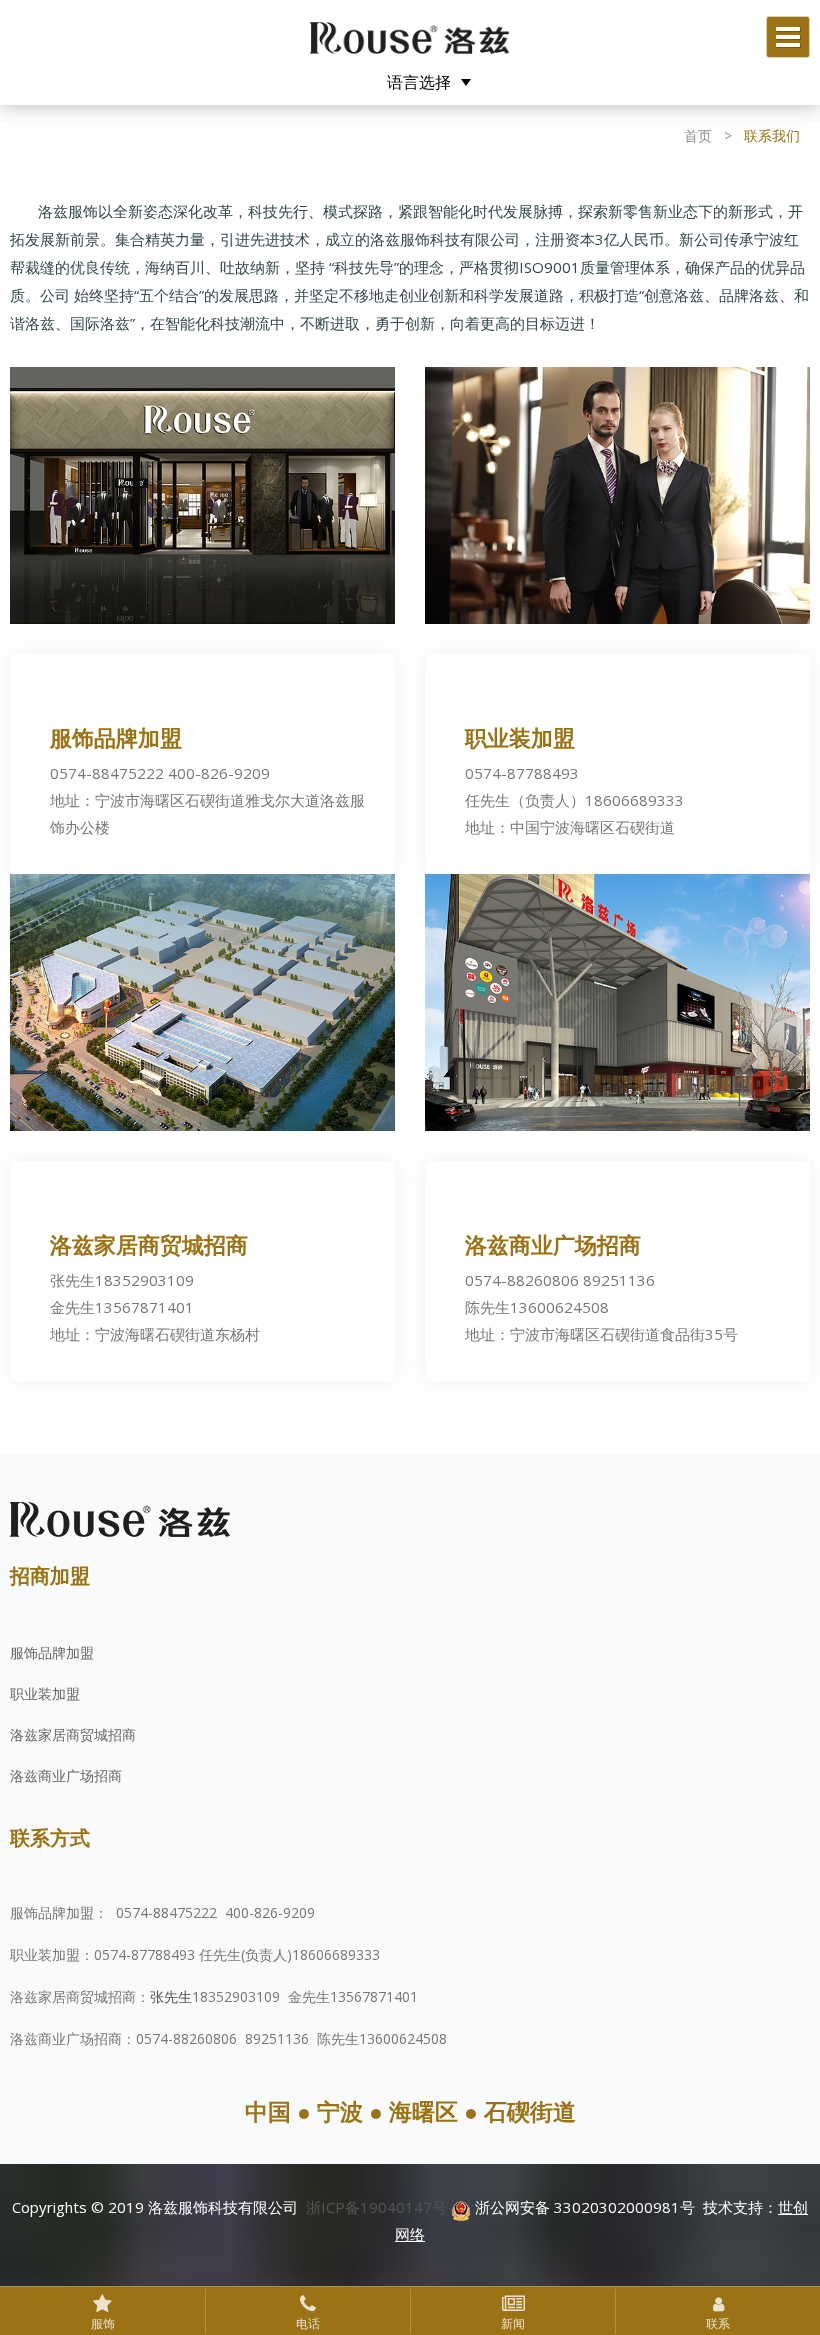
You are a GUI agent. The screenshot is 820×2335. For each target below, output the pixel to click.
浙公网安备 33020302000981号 (583, 2207)
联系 (718, 2323)
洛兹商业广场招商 (66, 1775)
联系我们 (772, 135)
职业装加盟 (45, 1693)
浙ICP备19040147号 (376, 2207)
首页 (698, 135)
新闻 (513, 2323)
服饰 (103, 2323)
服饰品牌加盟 (52, 1652)
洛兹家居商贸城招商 (73, 1734)
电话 (308, 2323)
